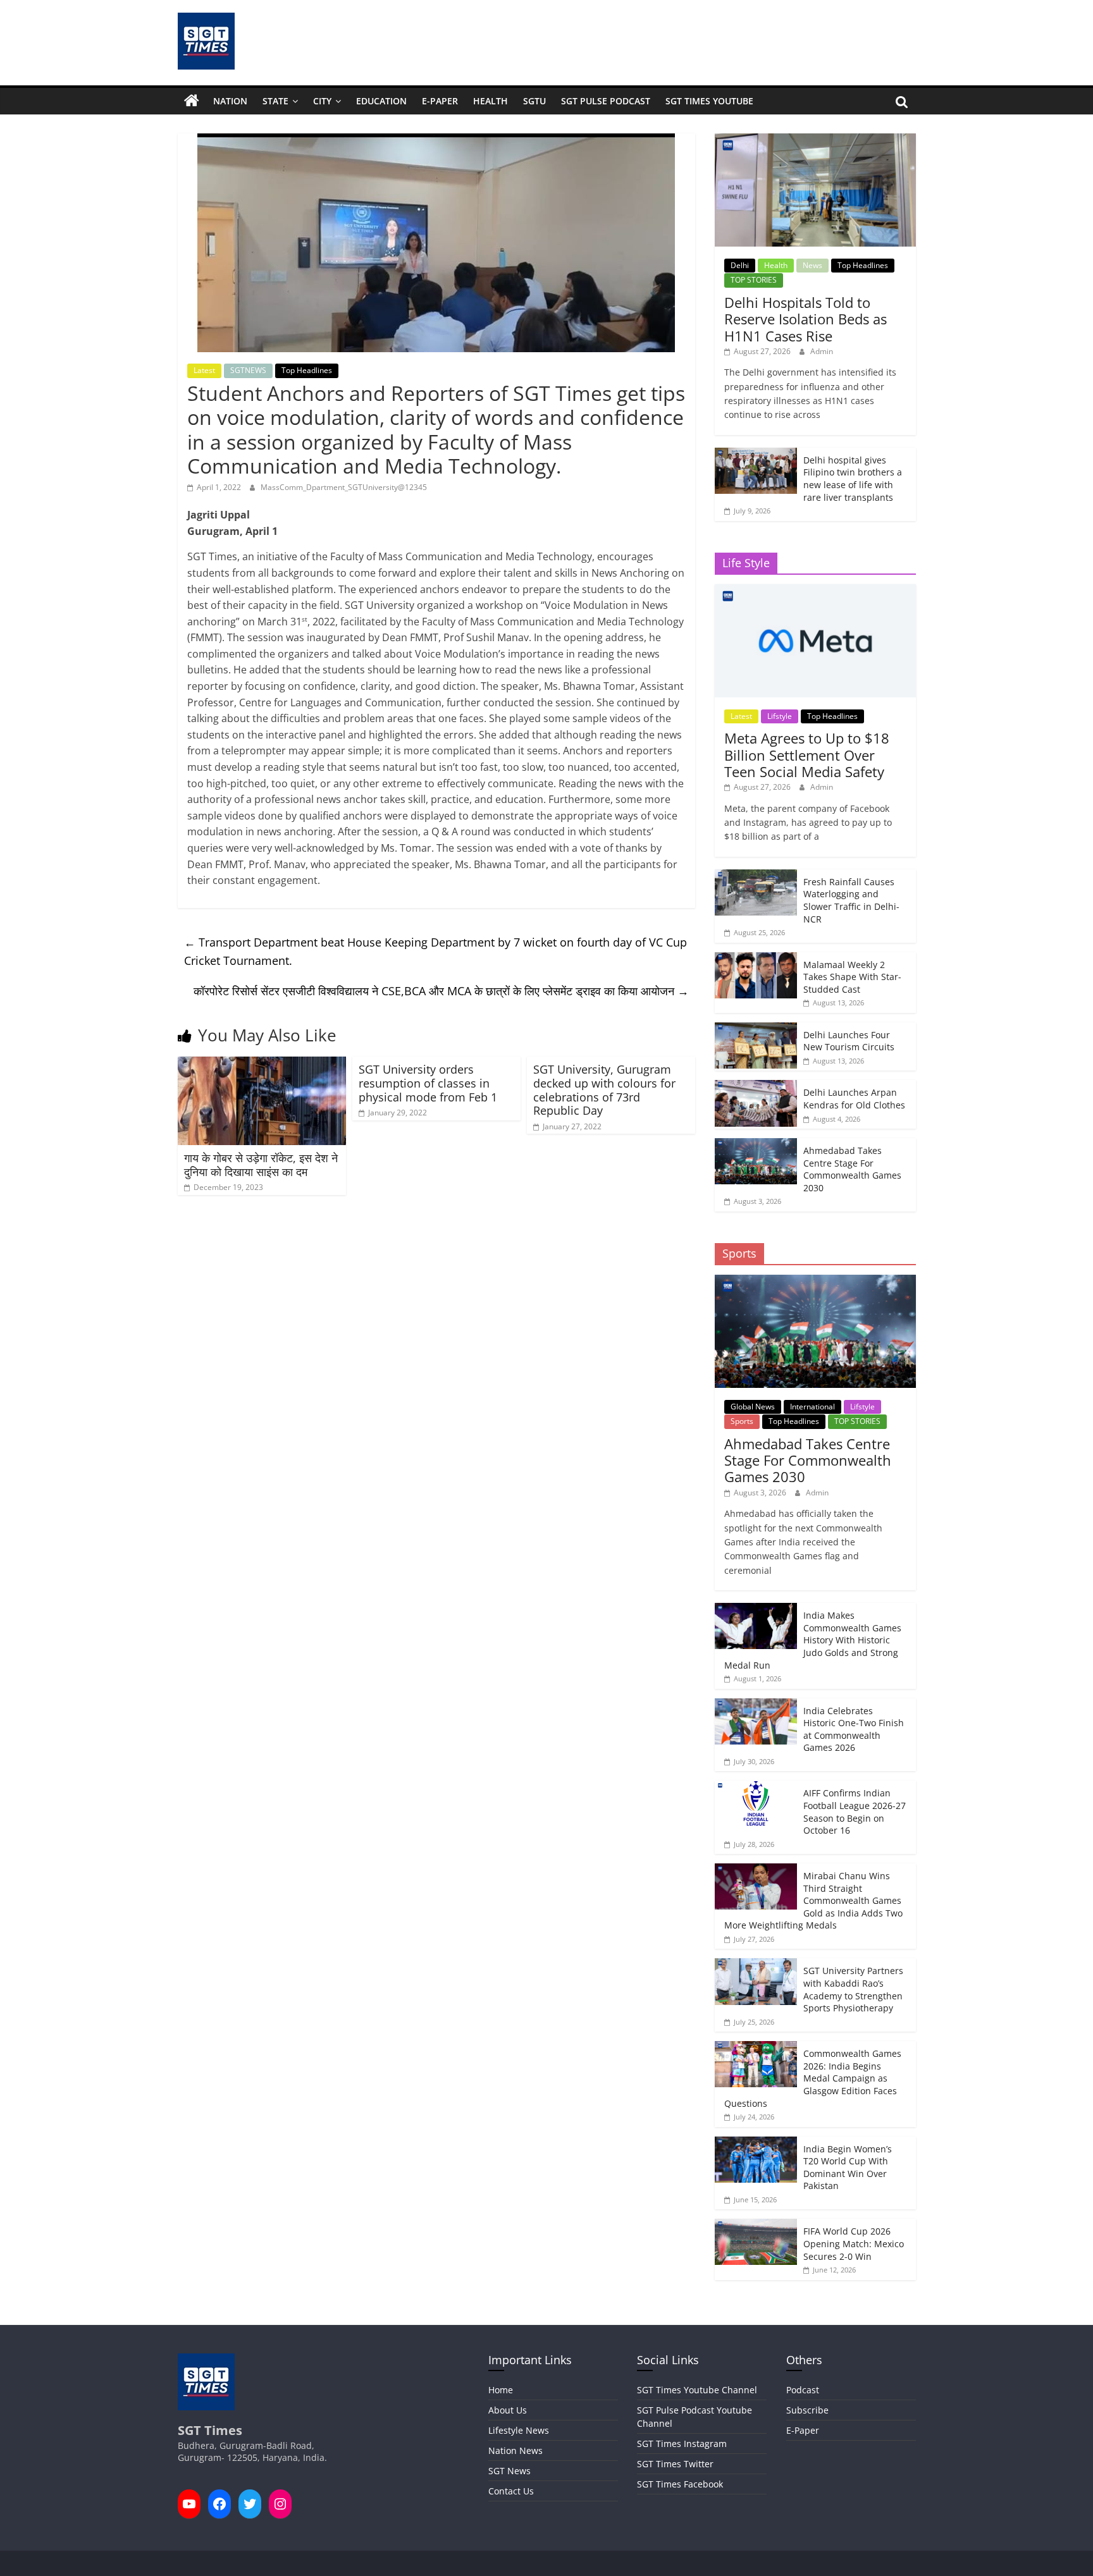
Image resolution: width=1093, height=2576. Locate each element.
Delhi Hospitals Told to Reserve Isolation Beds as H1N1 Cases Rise (806, 319)
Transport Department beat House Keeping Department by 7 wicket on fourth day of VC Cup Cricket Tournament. (435, 951)
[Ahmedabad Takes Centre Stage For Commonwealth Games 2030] (756, 1145)
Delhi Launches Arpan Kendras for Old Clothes (854, 1099)
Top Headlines (307, 370)
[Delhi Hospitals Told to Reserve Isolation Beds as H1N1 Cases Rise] (815, 140)
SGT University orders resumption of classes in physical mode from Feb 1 (428, 1083)
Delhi (740, 265)
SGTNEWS (248, 370)
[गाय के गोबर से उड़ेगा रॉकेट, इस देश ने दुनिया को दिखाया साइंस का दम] (262, 1064)
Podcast (803, 2390)
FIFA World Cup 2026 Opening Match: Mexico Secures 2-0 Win (854, 2243)
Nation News (516, 2450)
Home (501, 2390)
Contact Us (511, 2491)
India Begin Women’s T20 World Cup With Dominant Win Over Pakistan (848, 2168)
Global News (753, 1407)
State (275, 101)
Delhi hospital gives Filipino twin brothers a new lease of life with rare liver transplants (853, 479)
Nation (230, 101)
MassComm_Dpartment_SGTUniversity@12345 (344, 487)
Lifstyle (780, 716)
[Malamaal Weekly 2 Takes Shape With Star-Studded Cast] (756, 959)
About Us (508, 2410)
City (322, 101)
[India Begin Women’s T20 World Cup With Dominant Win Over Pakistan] (756, 2143)
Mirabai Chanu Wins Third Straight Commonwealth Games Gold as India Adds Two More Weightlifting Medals (813, 1900)
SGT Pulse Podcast (606, 101)
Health (491, 101)
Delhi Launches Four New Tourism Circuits (849, 1041)
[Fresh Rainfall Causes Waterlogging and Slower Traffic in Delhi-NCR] (756, 876)
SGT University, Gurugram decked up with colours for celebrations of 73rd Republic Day (604, 1090)
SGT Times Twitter (675, 2464)
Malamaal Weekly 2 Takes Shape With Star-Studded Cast (852, 977)
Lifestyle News (519, 2430)
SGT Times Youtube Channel (697, 2390)
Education (381, 101)
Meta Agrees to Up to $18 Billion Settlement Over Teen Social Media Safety (807, 755)
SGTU (534, 101)
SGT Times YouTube (709, 101)
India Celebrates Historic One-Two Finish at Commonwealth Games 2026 (854, 1729)
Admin (822, 351)
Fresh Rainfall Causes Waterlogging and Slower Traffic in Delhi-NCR (851, 900)
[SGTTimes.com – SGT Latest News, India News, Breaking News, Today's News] (192, 101)
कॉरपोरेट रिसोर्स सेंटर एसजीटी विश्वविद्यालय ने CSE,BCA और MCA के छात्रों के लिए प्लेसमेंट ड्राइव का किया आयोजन (441, 991)
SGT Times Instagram (682, 2444)
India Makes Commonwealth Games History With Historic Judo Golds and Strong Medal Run (813, 1640)
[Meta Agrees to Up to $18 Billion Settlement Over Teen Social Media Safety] (815, 591)
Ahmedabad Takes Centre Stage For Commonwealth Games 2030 (852, 1169)
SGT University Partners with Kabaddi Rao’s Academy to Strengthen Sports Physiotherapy (853, 1989)
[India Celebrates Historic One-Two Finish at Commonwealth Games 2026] (756, 1705)
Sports (742, 1421)
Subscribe (807, 2410)
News (812, 265)
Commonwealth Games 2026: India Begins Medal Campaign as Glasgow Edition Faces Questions (813, 2078)
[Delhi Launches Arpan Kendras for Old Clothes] (756, 1087)
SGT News (509, 2471)
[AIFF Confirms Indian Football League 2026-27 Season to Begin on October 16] (756, 1787)
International (812, 1407)
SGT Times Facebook (680, 2484)
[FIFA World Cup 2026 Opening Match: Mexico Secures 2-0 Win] (756, 2225)
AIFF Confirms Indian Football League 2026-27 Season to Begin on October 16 (855, 1812)
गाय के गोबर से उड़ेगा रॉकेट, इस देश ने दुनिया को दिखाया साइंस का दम (261, 1165)
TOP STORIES (754, 280)
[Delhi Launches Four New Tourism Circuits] (756, 1029)
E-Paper (440, 101)
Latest (204, 370)
